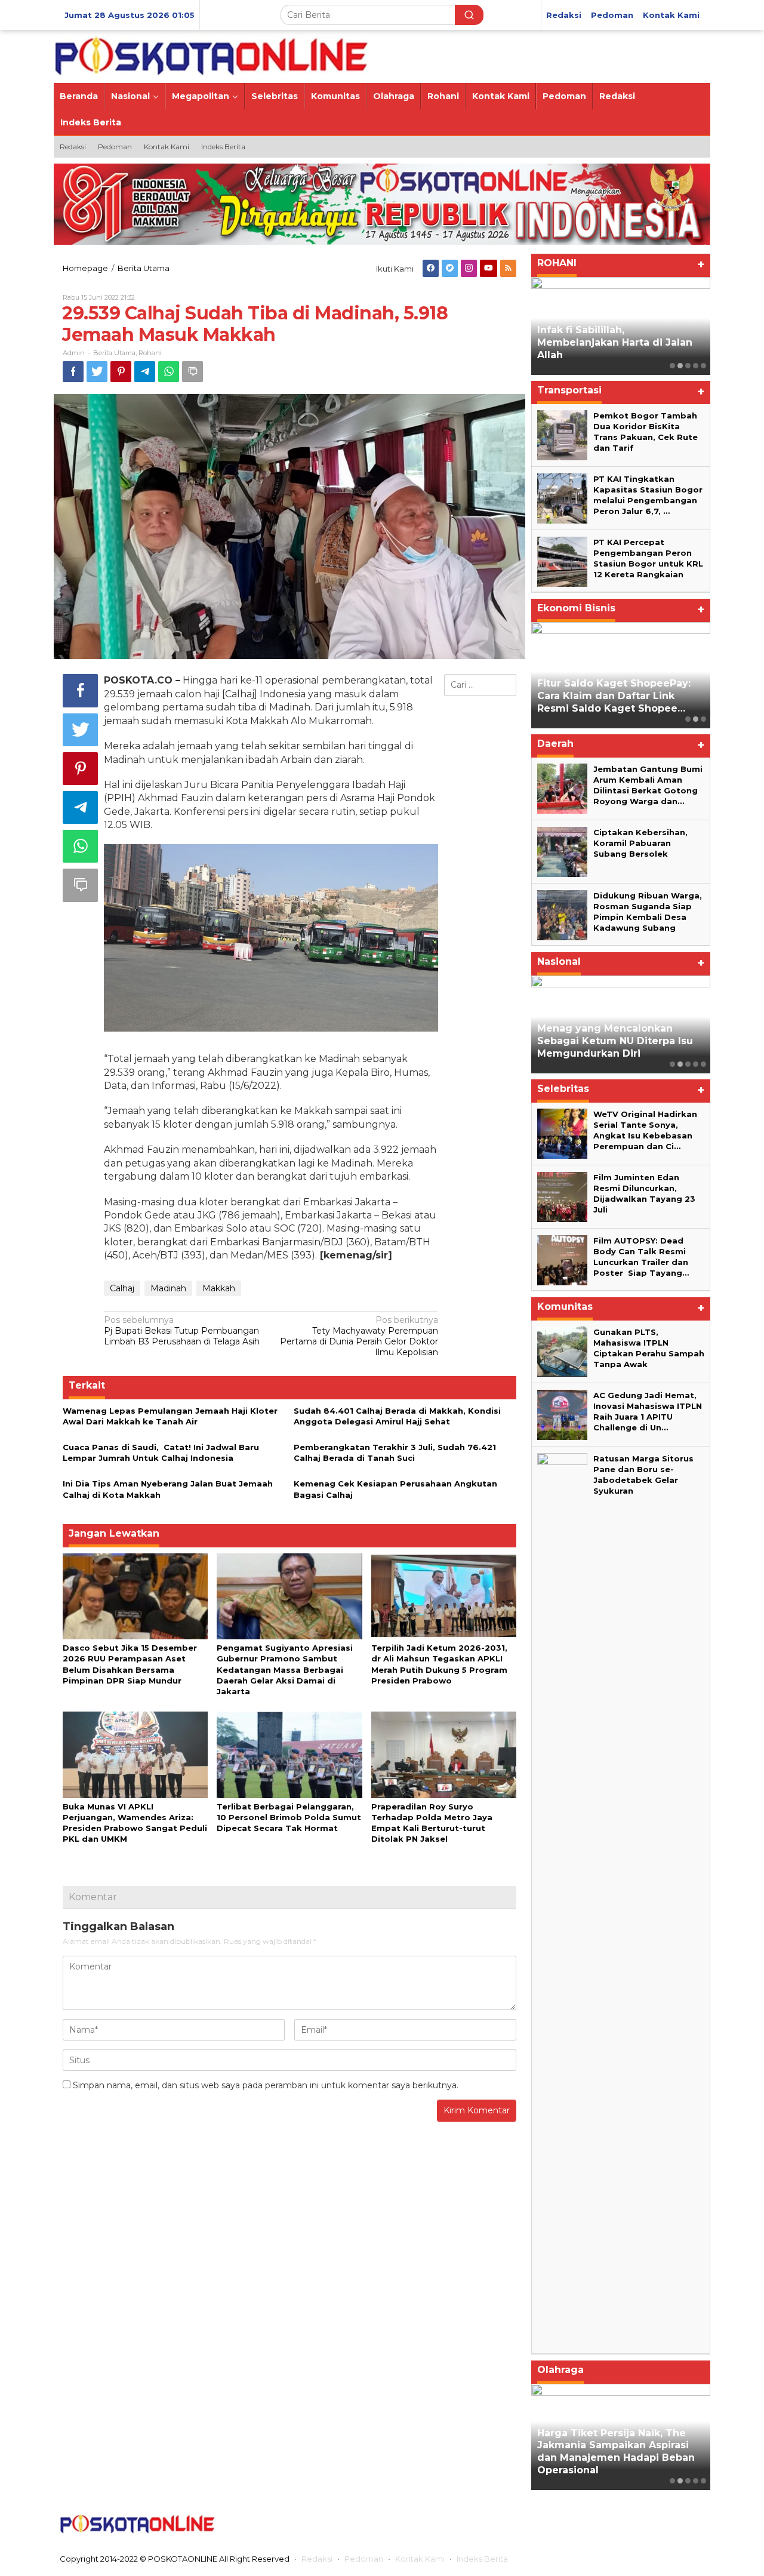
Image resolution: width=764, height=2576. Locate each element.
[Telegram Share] (145, 372)
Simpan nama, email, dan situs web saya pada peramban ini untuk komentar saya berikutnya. (266, 2085)
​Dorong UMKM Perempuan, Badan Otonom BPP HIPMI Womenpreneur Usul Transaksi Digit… (617, 690)
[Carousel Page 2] (680, 366)
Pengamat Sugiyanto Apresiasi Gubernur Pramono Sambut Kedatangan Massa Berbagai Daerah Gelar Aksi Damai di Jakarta (285, 1669)
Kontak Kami (420, 2559)
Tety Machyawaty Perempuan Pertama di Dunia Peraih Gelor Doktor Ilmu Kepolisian (359, 1336)
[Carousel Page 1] (672, 366)
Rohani (150, 353)
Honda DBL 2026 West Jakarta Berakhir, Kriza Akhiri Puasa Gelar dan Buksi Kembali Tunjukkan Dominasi (615, 2452)
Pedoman (364, 2559)
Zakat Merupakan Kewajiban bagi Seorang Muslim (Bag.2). (612, 349)
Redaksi (317, 2559)
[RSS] (508, 268)
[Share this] (73, 372)
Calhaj (122, 1288)
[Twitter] (450, 268)
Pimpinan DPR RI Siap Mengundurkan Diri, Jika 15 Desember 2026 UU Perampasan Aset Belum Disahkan (620, 1035)
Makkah (219, 1288)
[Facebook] (431, 268)
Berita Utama (114, 353)
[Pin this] (121, 372)
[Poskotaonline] (212, 56)
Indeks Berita (482, 2559)
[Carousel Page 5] (703, 366)
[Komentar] (192, 372)
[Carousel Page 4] (696, 366)
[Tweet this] (97, 372)
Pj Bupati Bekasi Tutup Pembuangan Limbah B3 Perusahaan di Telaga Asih (182, 1331)
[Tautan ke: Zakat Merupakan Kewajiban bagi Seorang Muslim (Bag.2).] (621, 326)
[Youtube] (489, 268)
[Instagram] (469, 268)
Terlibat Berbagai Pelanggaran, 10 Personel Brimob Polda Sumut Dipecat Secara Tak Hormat (289, 1817)
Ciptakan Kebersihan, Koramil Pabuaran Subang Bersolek (640, 843)
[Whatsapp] (169, 372)
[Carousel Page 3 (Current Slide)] (688, 366)
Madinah (168, 1288)
